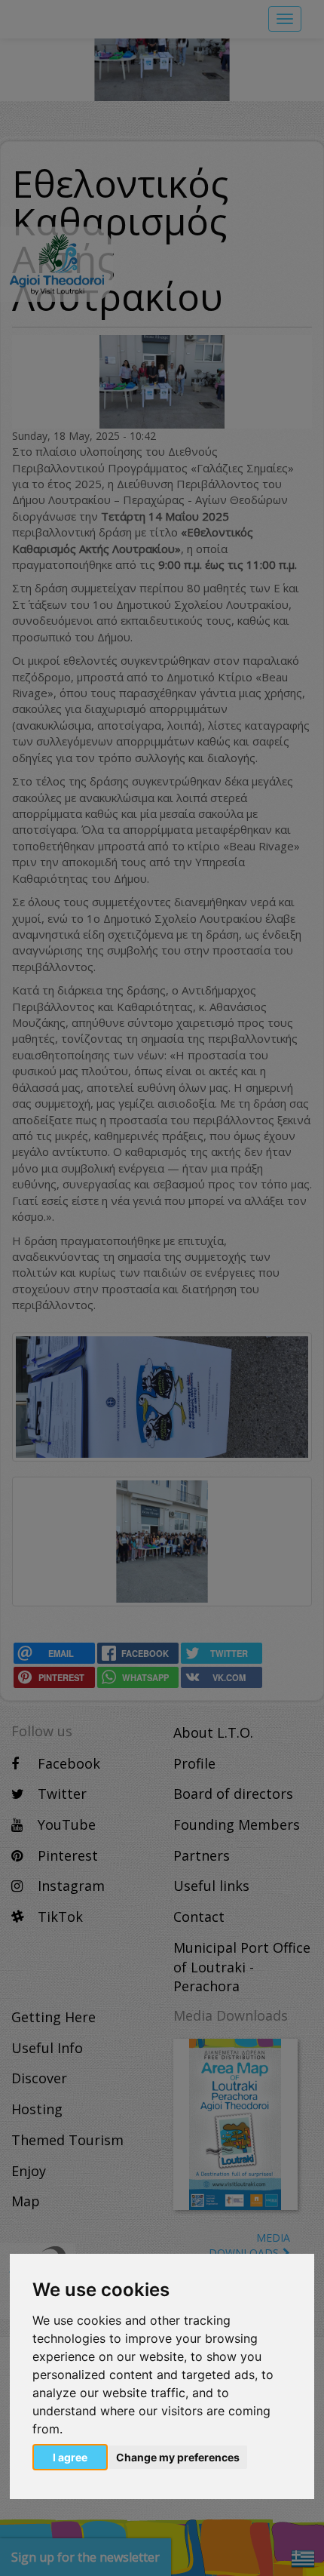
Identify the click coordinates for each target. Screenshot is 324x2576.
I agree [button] (70, 2457)
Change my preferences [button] (178, 2457)
